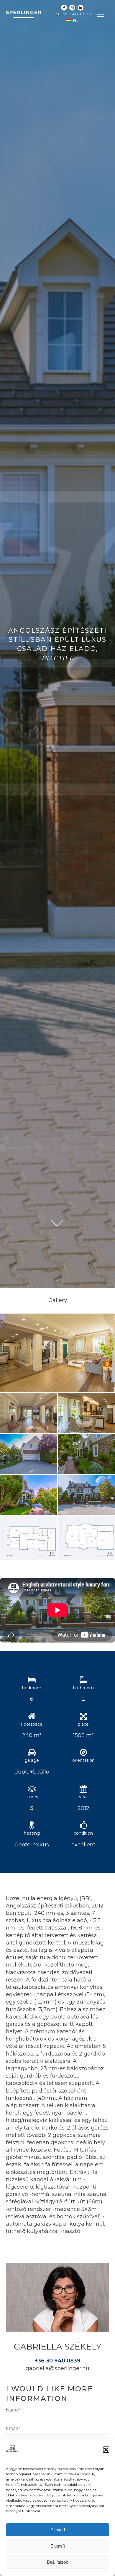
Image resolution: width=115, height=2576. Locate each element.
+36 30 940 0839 (72, 14)
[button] (106, 2450)
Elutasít (58, 2546)
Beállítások (57, 2562)
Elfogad (58, 2530)
